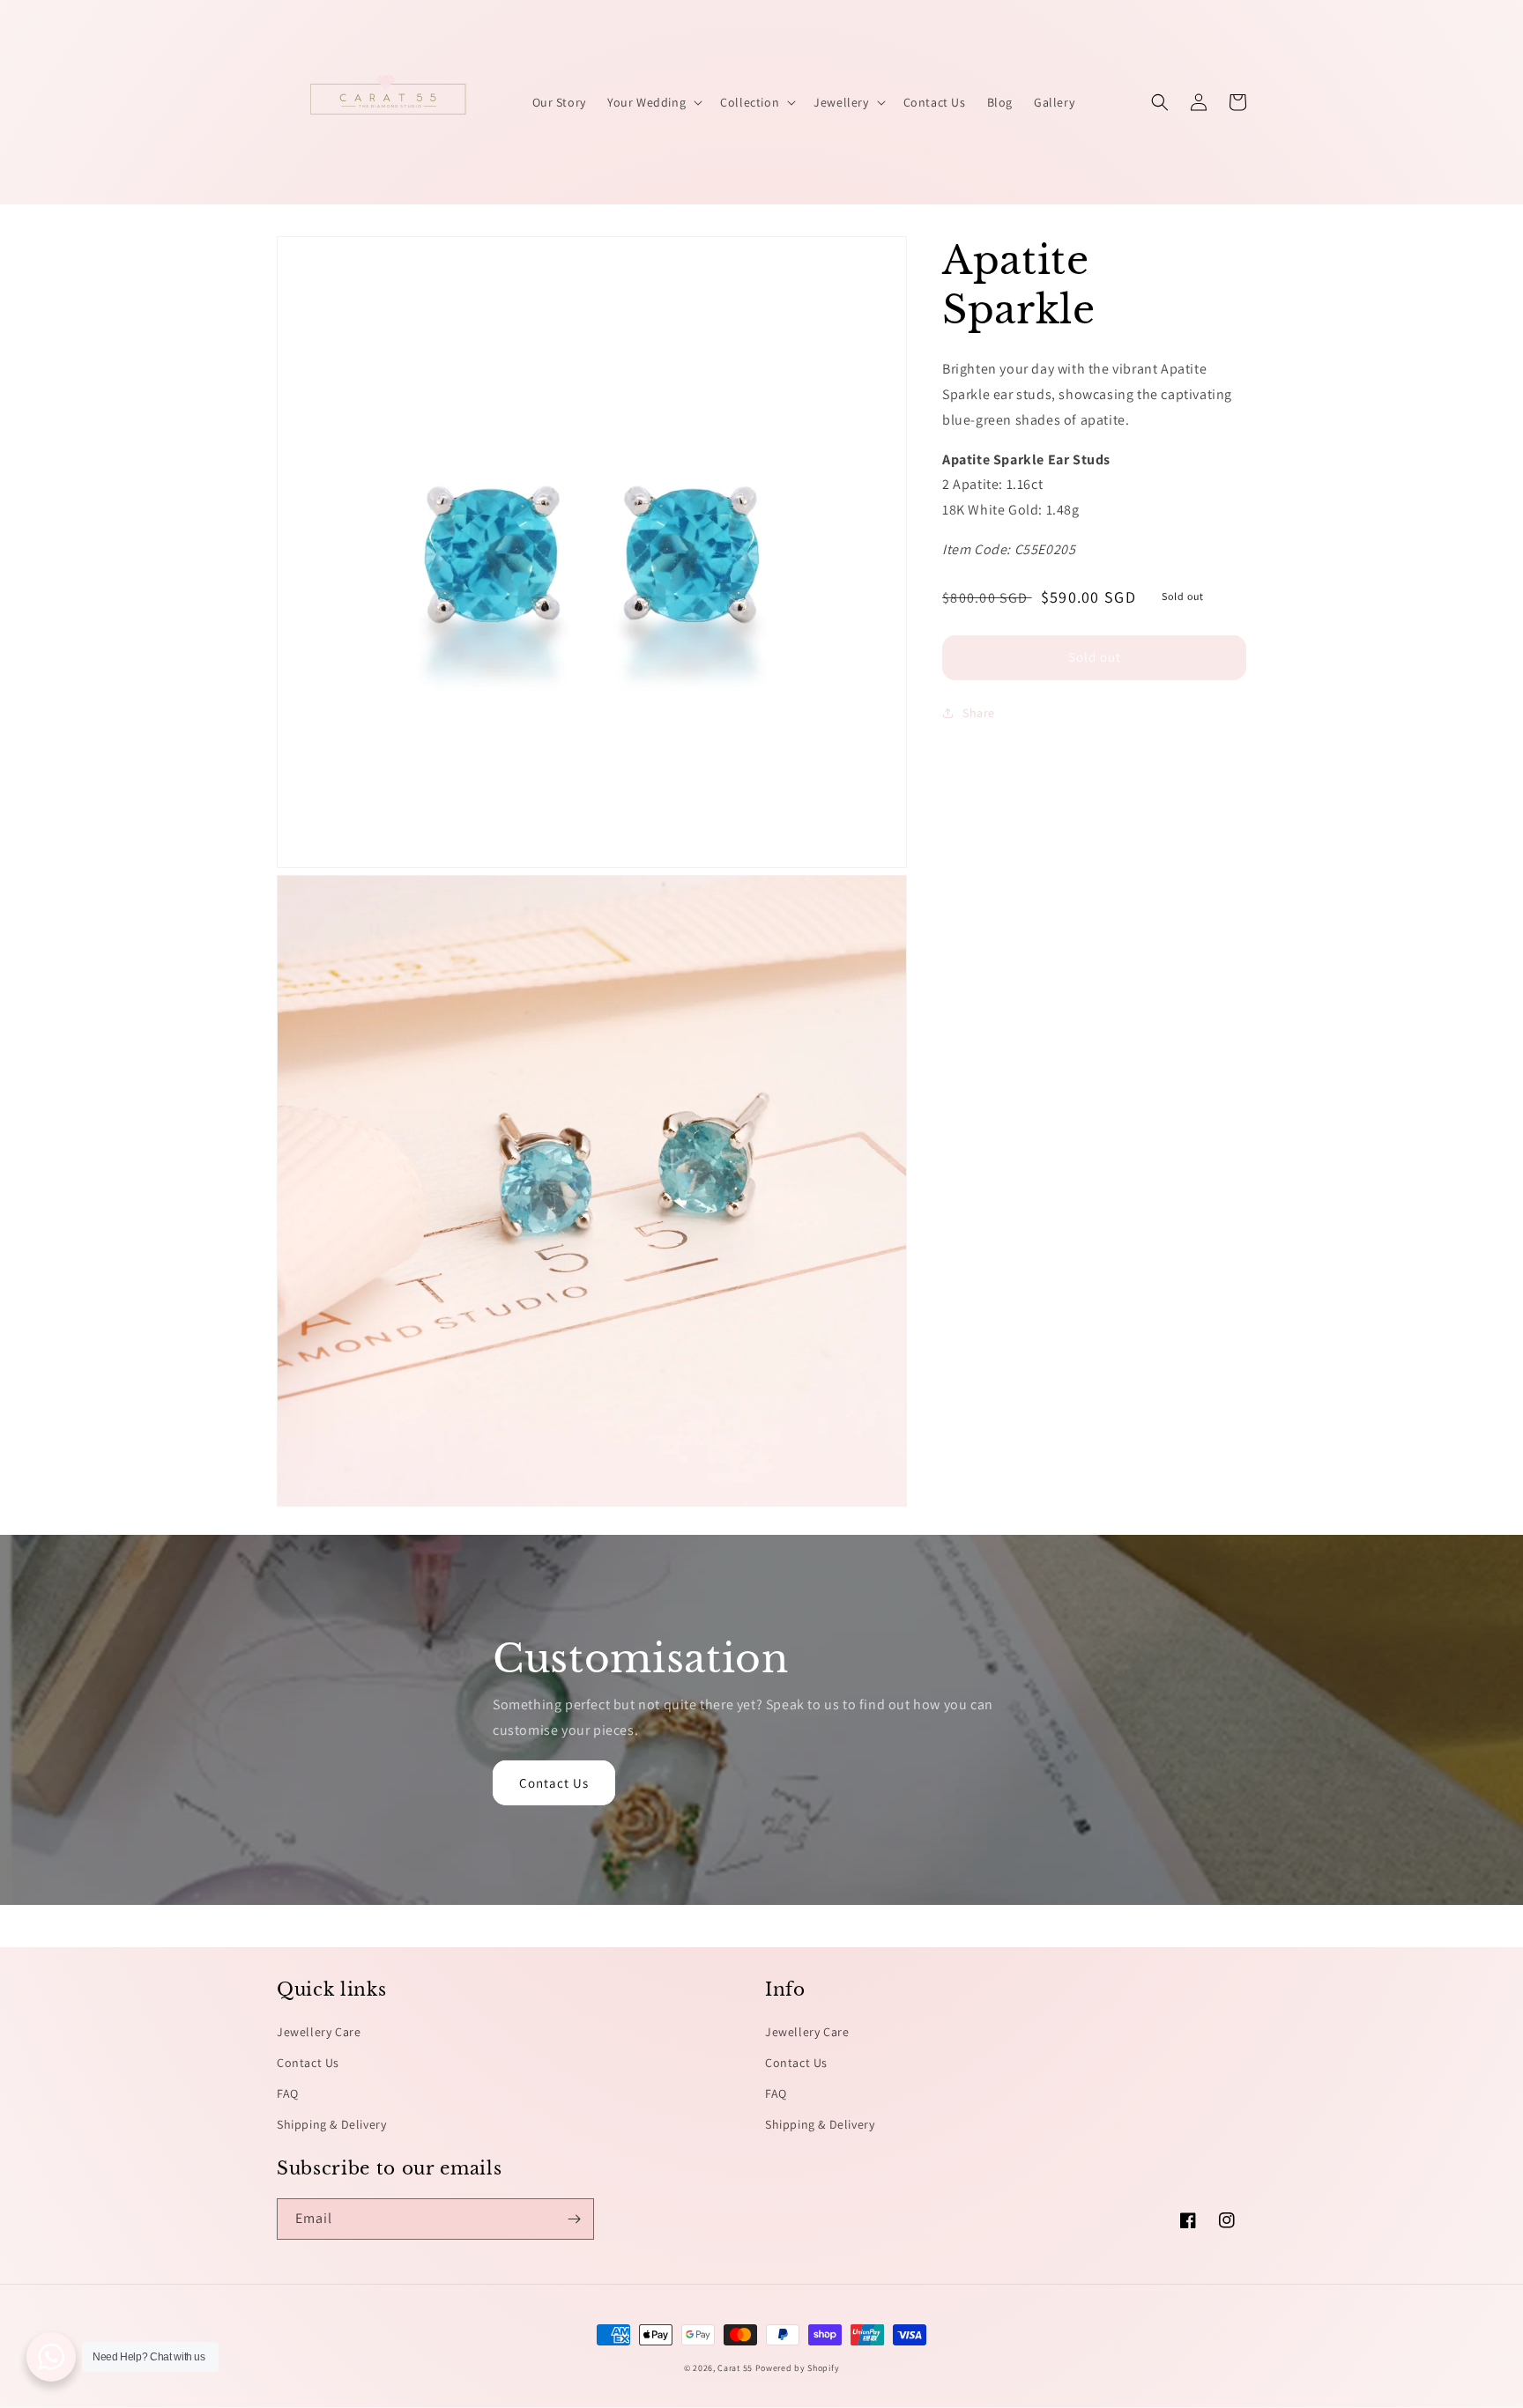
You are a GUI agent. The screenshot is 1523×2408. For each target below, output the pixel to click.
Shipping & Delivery (331, 2124)
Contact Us (554, 1783)
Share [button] (979, 713)
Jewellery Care (319, 2032)
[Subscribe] (574, 2219)
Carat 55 (735, 2368)
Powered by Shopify (798, 2368)
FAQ (288, 2093)
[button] (653, 102)
